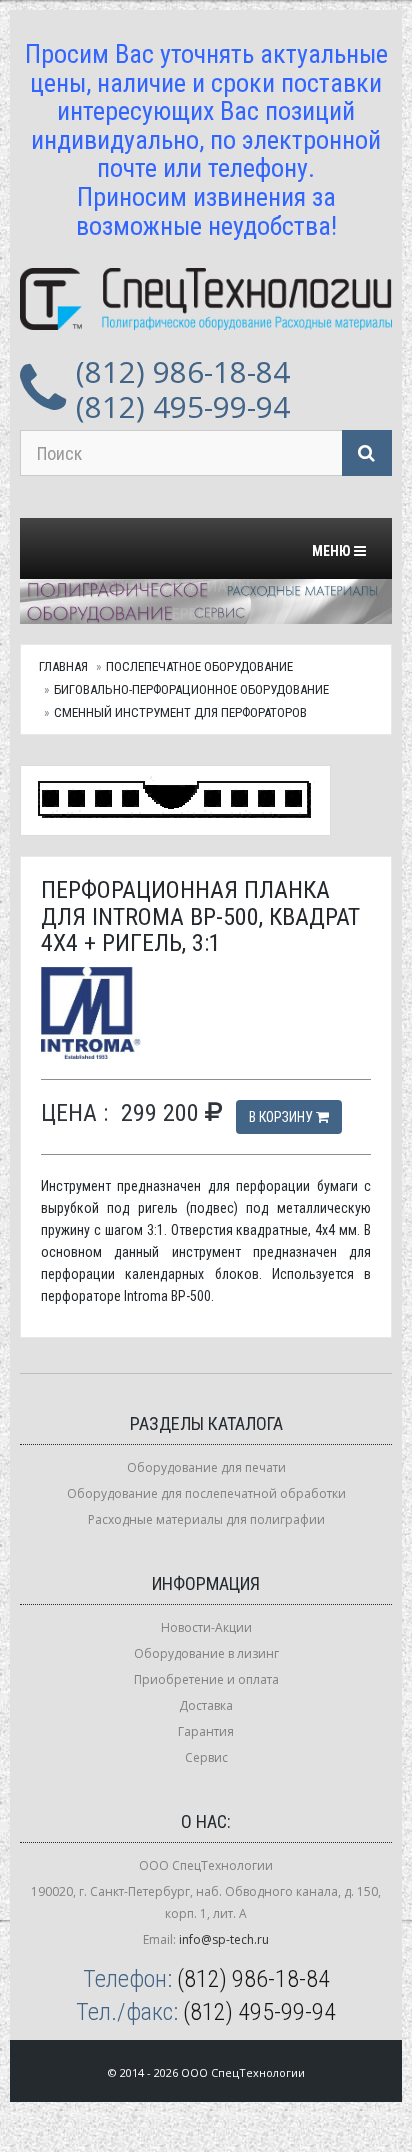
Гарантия (206, 1731)
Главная (63, 666)
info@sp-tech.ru (224, 1939)
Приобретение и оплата (206, 1679)
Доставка (206, 1705)
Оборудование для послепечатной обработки (206, 1493)
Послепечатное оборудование (199, 666)
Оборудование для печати (206, 1467)
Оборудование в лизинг (206, 1653)
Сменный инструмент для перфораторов (180, 712)
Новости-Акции (206, 1627)
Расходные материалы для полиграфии (206, 1519)
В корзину (282, 1117)
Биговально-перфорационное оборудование (191, 689)
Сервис (206, 1757)
